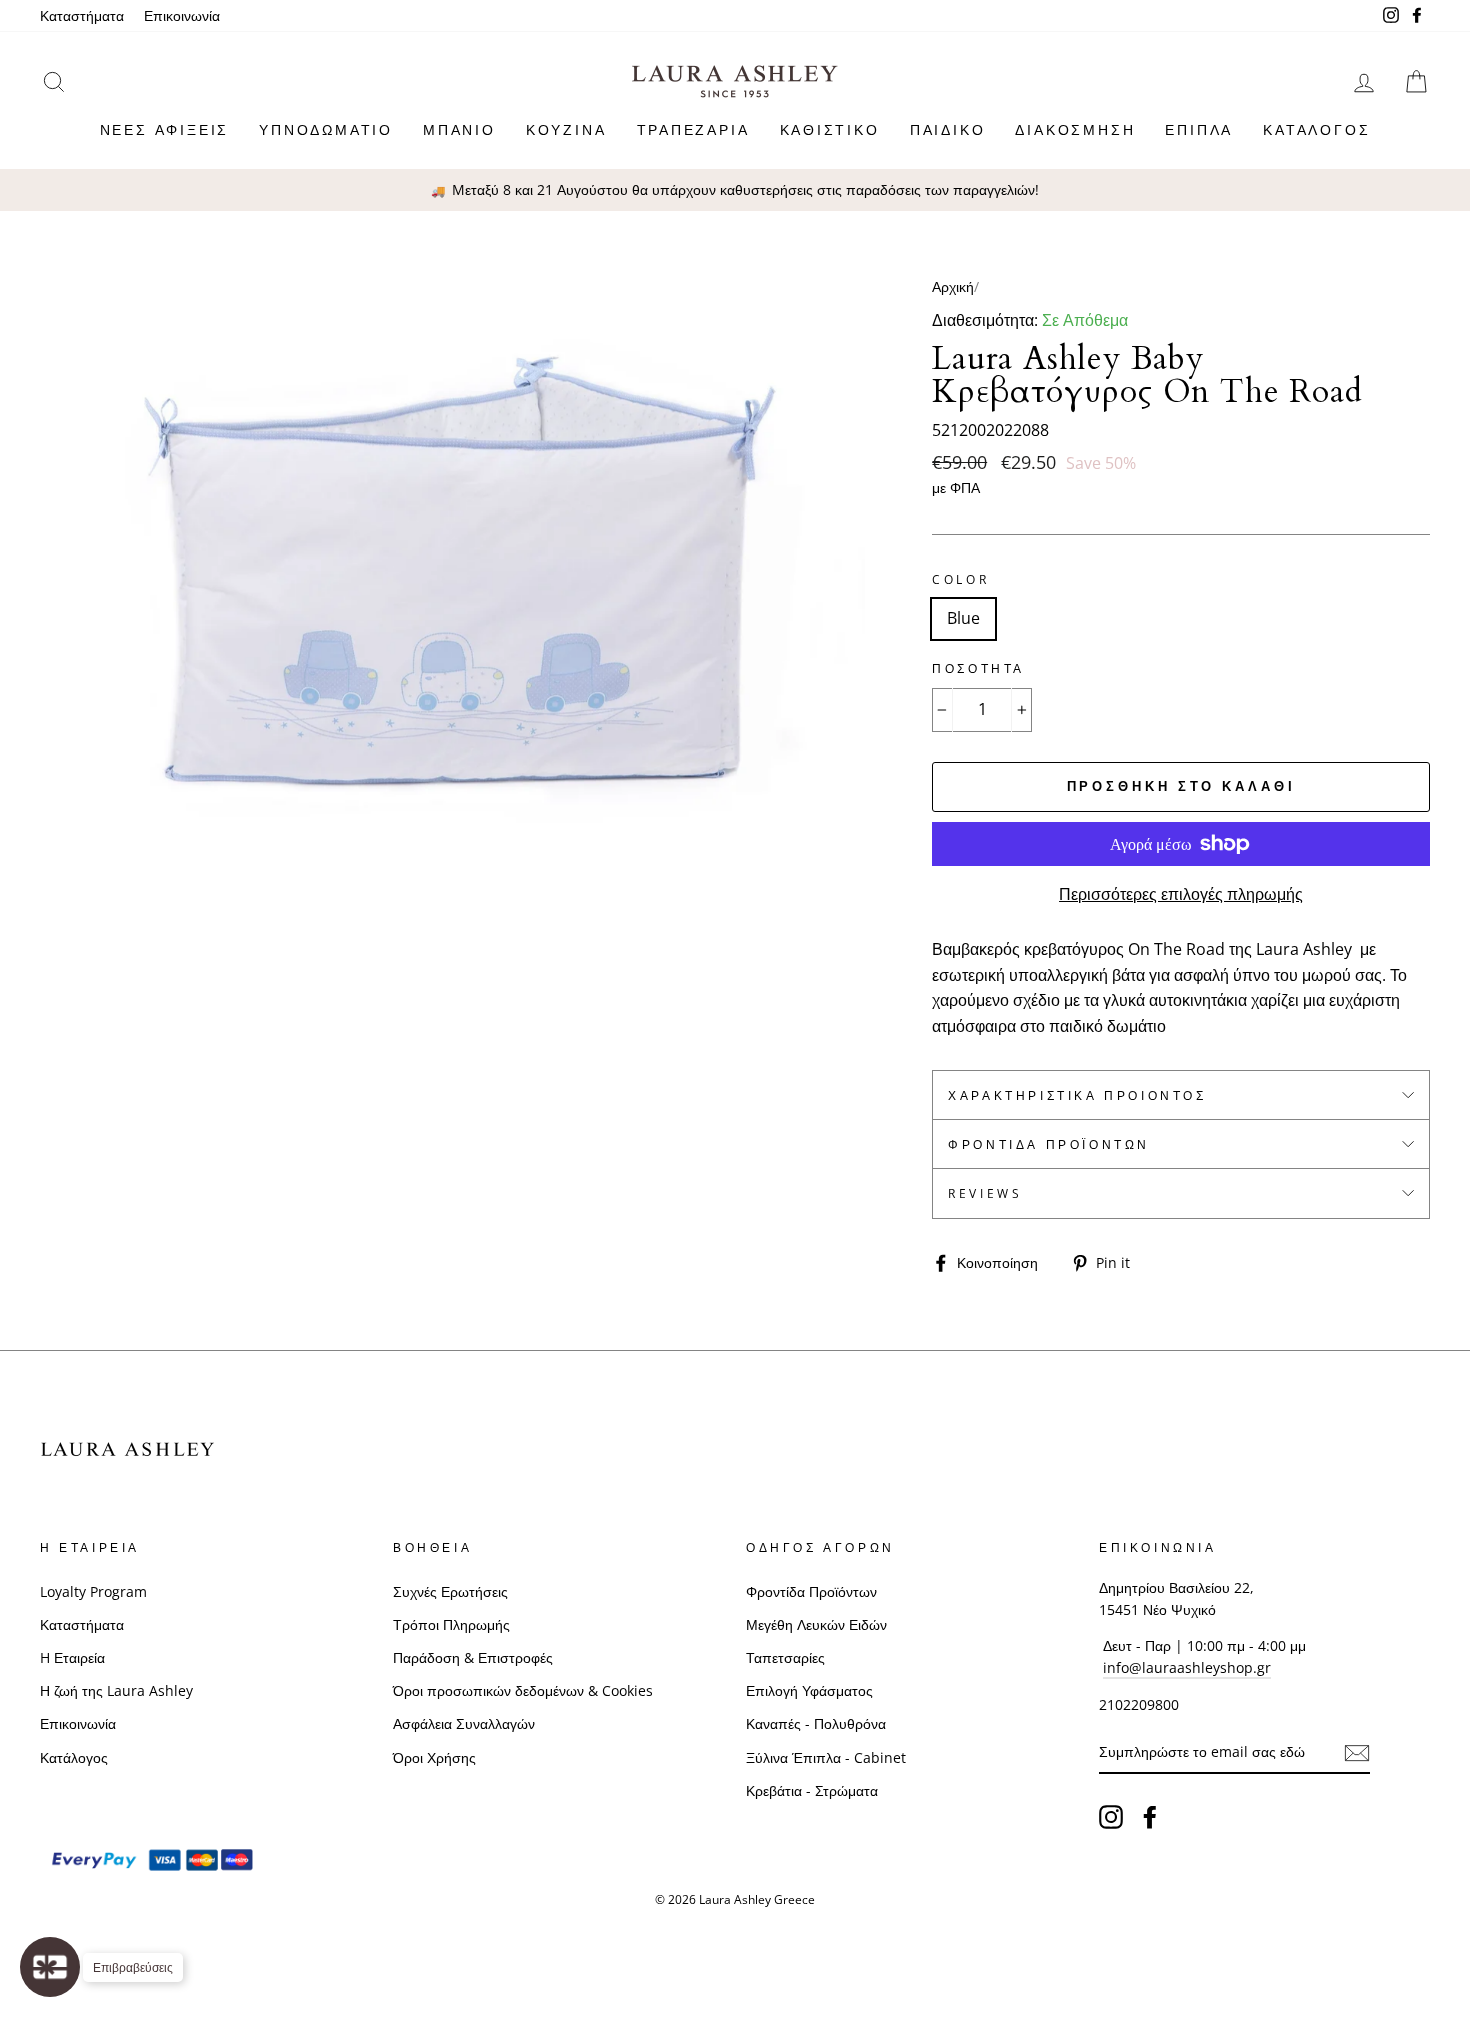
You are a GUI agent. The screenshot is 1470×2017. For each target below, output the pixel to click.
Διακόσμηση (1075, 129)
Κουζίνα (566, 129)
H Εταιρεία (72, 1657)
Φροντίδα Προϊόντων (1049, 1144)
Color (960, 579)
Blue (963, 618)
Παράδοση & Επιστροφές (473, 1657)
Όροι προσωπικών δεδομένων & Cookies (523, 1690)
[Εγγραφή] (1357, 1753)
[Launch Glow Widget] (50, 1967)
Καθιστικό (830, 129)
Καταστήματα (82, 15)
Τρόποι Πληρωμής (451, 1624)
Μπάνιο (459, 129)
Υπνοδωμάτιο (326, 129)
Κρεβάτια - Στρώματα (812, 1790)
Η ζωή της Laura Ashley (116, 1690)
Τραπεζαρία (693, 129)
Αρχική (953, 286)
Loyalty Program (93, 1591)
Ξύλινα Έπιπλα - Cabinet (826, 1757)
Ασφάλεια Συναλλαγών (464, 1723)
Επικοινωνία (182, 15)
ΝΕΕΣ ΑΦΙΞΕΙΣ (165, 129)
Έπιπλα (1199, 129)
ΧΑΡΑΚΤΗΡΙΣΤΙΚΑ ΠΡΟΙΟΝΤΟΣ (1077, 1095)
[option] (735, 190)
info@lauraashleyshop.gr (1187, 1667)
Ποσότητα (978, 668)
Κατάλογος (1316, 129)
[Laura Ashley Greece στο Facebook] (1150, 1816)
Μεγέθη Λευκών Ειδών (816, 1624)
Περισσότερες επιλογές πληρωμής (1181, 894)
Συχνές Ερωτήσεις (450, 1591)
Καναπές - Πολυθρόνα (816, 1723)
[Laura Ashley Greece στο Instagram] (1111, 1816)
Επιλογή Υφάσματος (809, 1690)
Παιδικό (948, 129)
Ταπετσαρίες (785, 1657)
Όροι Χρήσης (434, 1757)
